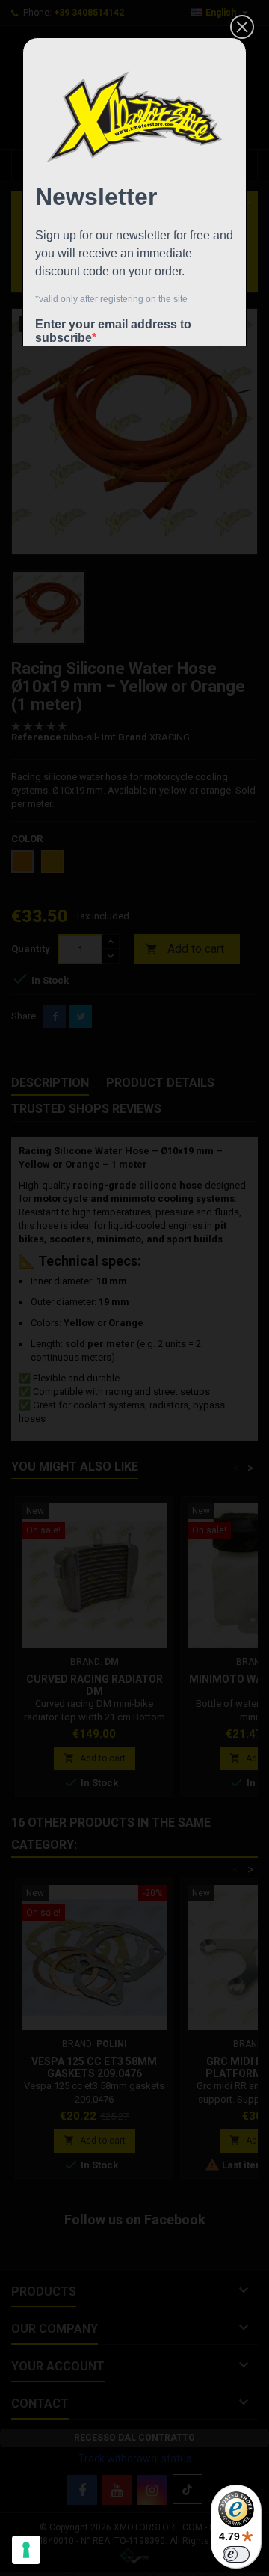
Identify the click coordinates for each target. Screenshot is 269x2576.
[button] (242, 27)
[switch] (236, 2554)
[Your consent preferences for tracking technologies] (26, 2550)
